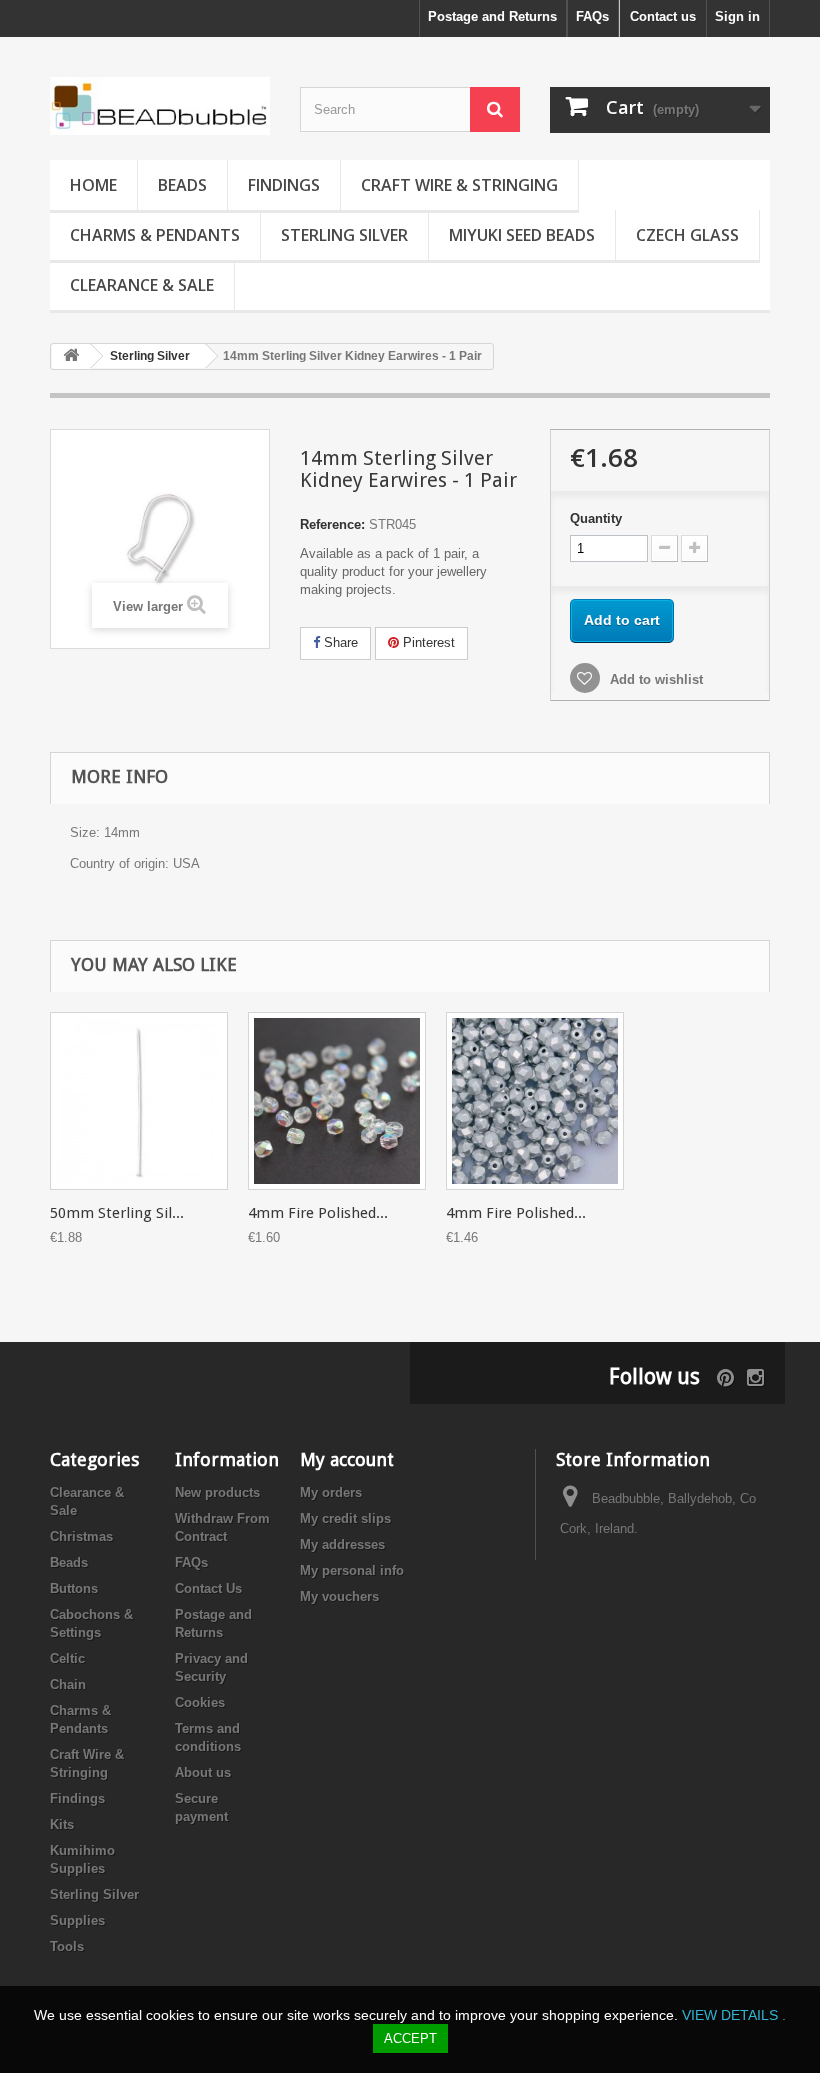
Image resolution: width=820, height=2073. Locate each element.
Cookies (200, 1702)
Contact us (663, 16)
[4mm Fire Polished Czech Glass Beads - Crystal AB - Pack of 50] (337, 1101)
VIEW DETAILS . (734, 2015)
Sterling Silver (344, 235)
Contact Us (208, 1588)
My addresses (342, 1544)
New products (217, 1492)
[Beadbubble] (160, 106)
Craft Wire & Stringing (459, 185)
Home (93, 185)
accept (410, 2038)
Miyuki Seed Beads (522, 235)
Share (339, 642)
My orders (331, 1492)
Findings (284, 185)
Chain (68, 1684)
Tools (67, 1946)
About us (203, 1772)
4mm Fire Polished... (318, 1213)
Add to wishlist (654, 679)
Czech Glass (687, 235)
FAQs (592, 16)
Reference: (332, 524)
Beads (182, 185)
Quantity (596, 518)
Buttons (74, 1588)
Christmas (81, 1536)
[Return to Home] (71, 356)
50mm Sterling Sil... (117, 1213)
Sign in (737, 16)
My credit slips (345, 1518)
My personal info (352, 1570)
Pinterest (427, 642)
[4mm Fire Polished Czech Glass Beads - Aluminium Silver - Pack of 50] (535, 1101)
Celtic (67, 1658)
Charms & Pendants (155, 235)
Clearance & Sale (142, 285)
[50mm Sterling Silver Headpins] (139, 1101)
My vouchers (339, 1596)
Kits (62, 1824)
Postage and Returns (492, 16)
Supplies (77, 1920)
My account (347, 1459)
